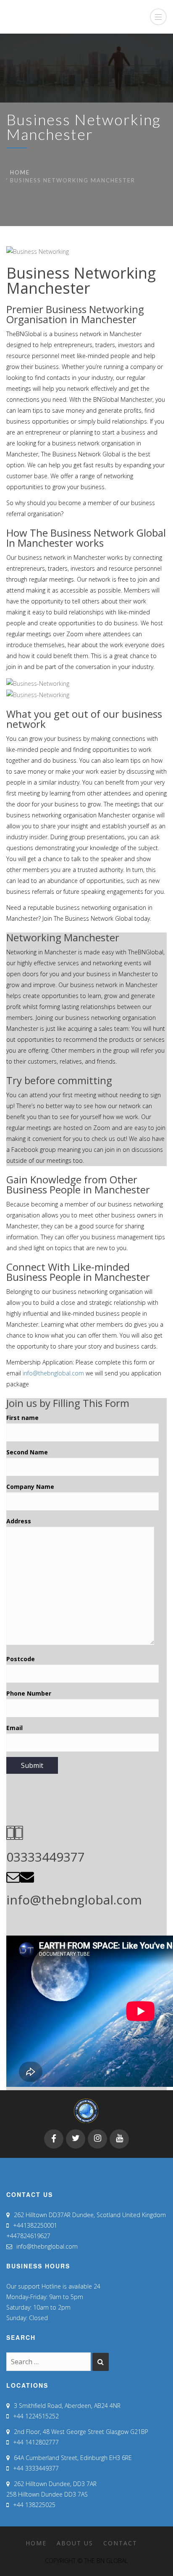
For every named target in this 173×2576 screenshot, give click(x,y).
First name (22, 1418)
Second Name (27, 1452)
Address (19, 1521)
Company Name (30, 1487)
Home (20, 172)
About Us (75, 2543)
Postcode (21, 1659)
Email (14, 1728)
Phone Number (29, 1693)
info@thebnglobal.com (53, 1373)
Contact (120, 2543)
